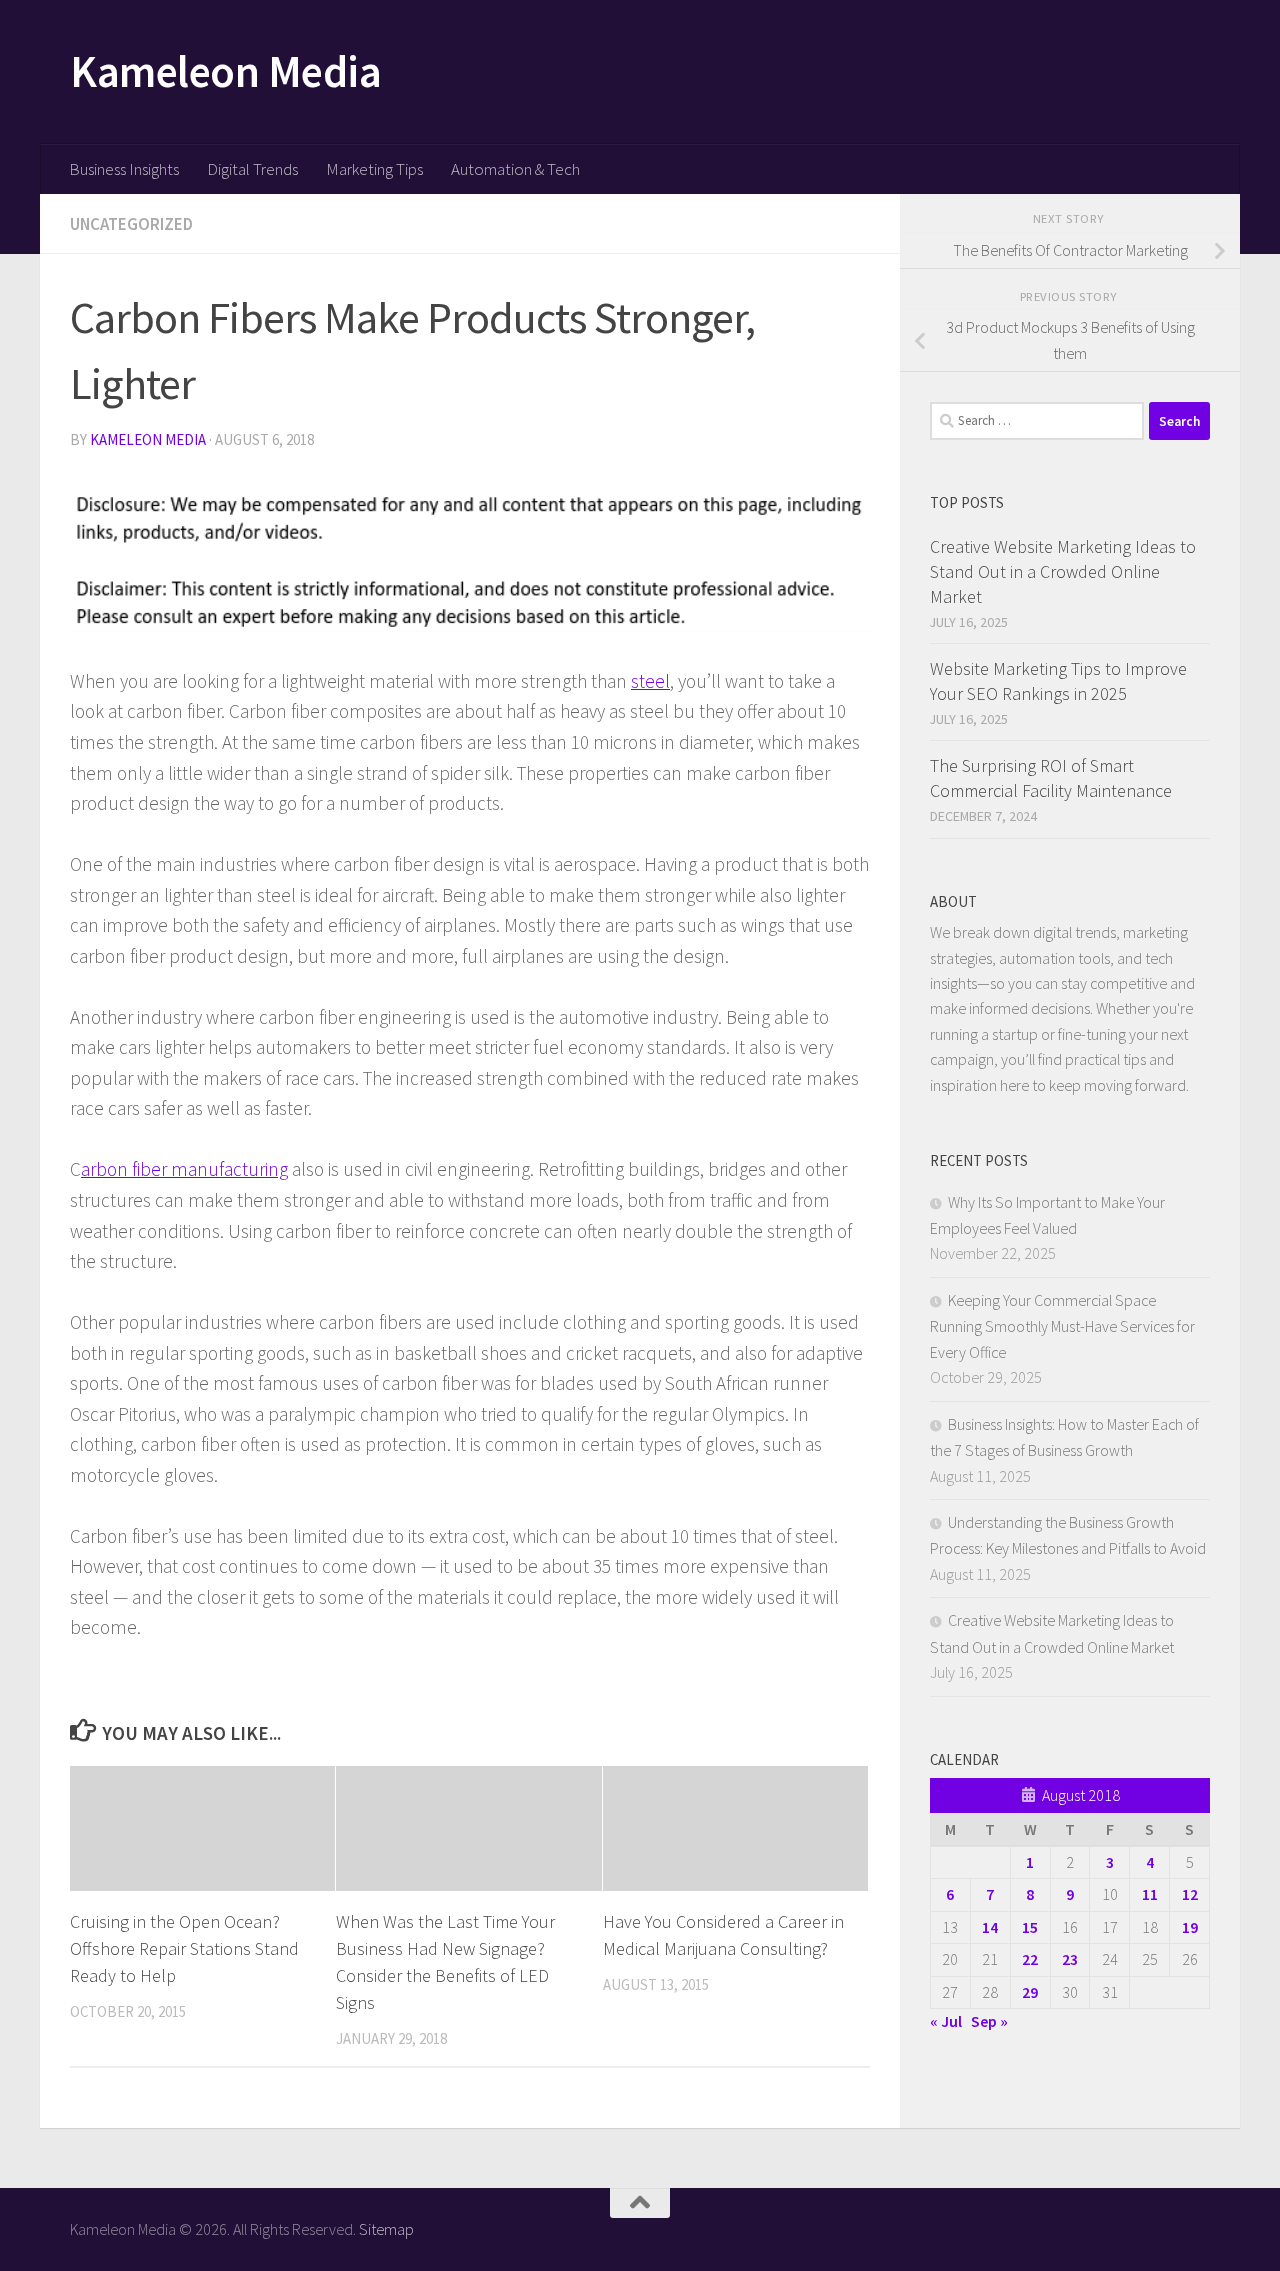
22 (1030, 1959)
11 (1150, 1894)
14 (990, 1927)
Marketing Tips (374, 169)
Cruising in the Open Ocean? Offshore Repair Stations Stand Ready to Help (184, 1948)
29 (1030, 1992)
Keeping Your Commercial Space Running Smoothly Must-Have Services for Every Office (1062, 1326)
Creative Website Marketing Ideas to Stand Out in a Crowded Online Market (1063, 571)
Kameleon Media (225, 71)
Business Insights (124, 169)
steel (650, 681)
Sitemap (386, 2229)
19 (1190, 1927)
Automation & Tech (515, 169)
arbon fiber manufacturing (184, 1169)
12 (1190, 1894)
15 (1030, 1927)
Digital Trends (252, 169)
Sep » (989, 2021)
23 (1070, 1959)
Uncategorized (131, 224)
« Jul (946, 2021)
